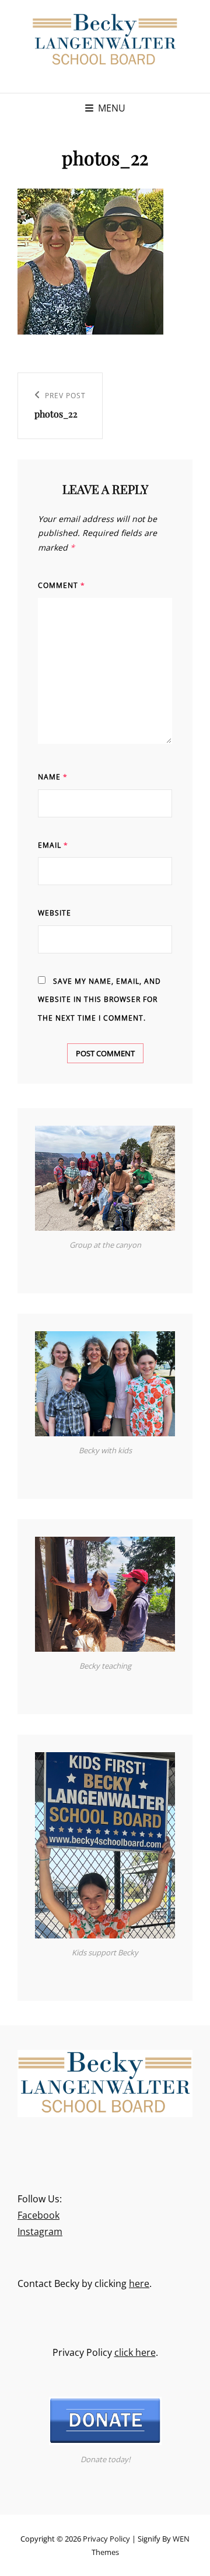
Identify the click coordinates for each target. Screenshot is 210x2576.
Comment (62, 585)
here (139, 2283)
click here (135, 2352)
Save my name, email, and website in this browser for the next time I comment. (99, 1000)
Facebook (38, 2215)
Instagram (40, 2232)
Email (53, 845)
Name (53, 777)
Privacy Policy (106, 2539)
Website (55, 913)
